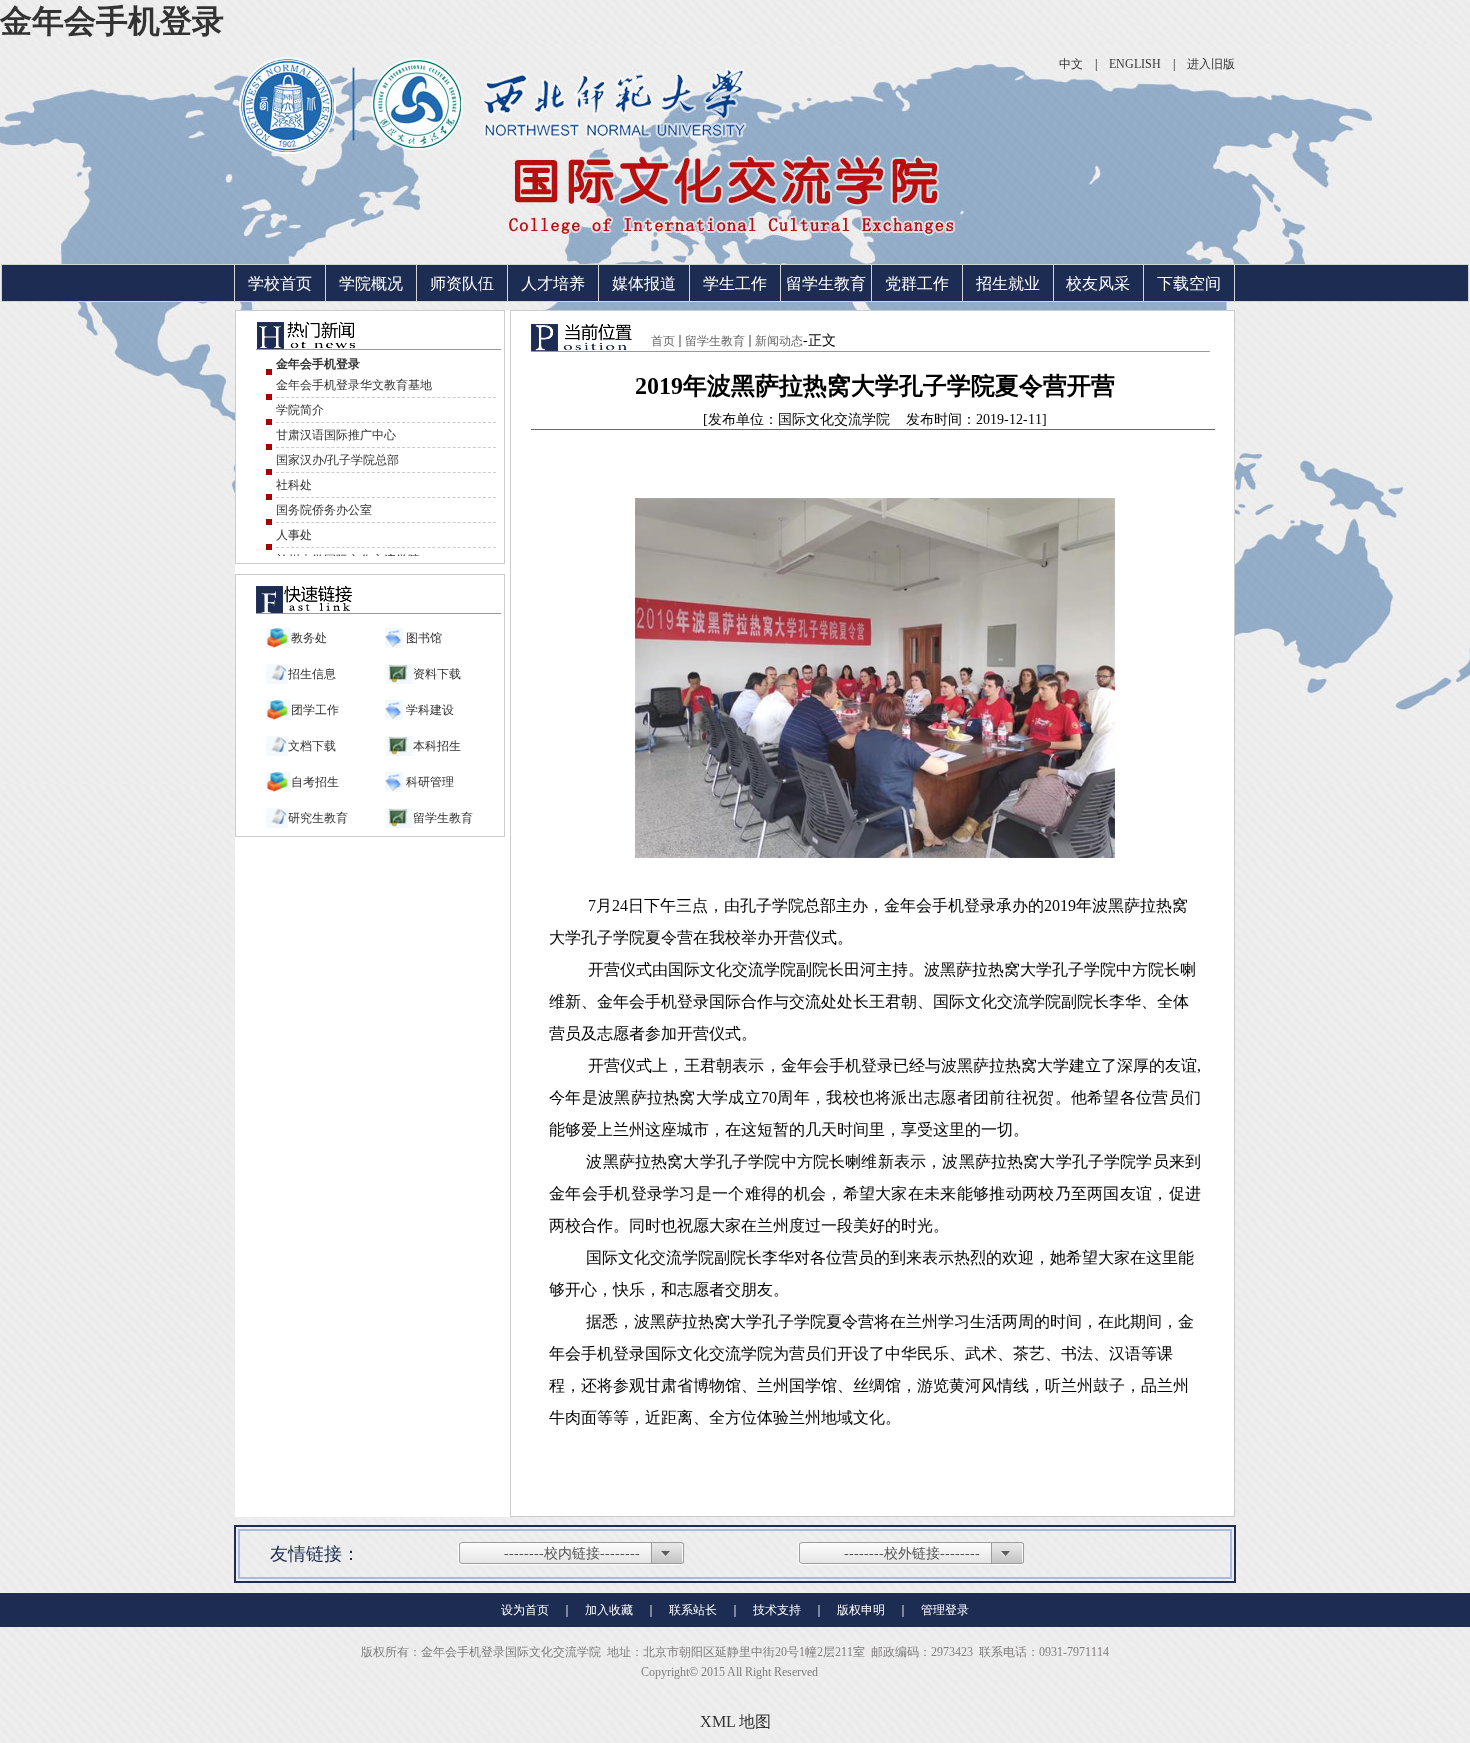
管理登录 (945, 1610)
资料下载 (437, 674)
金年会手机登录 (112, 21)
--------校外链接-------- (912, 1553)
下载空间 (1189, 283)
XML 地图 (735, 1721)
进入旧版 (1211, 64)
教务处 (309, 638)
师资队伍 (462, 283)
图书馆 (422, 638)
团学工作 (315, 710)
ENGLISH (1135, 64)
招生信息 (312, 674)
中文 (1071, 64)
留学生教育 (826, 283)
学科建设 (428, 710)
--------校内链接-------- (572, 1553)
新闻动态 (779, 341)
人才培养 (553, 283)
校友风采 (1098, 283)
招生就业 (1008, 283)
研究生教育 (318, 818)
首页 (663, 341)
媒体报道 (644, 283)
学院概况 (371, 283)
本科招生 (437, 746)
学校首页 (280, 283)
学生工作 (735, 283)
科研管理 (428, 782)
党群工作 (917, 283)
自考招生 (315, 782)
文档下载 (312, 746)
